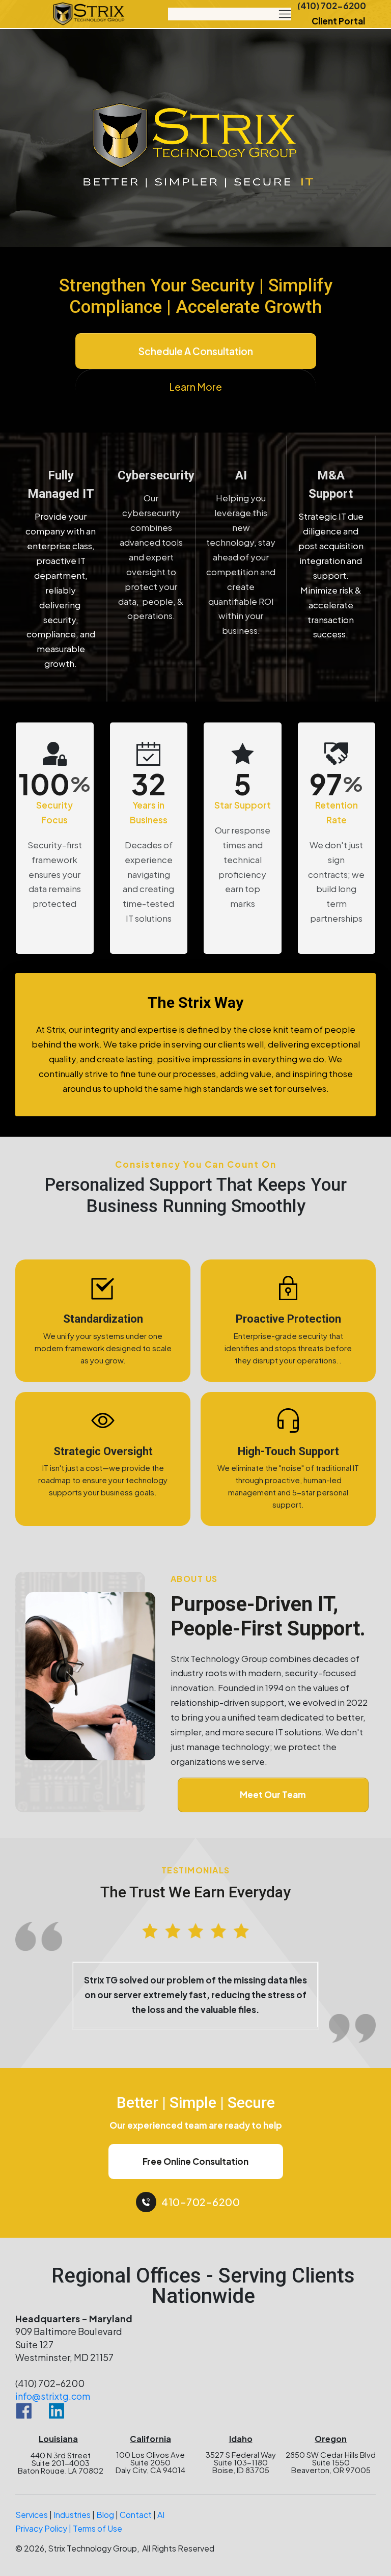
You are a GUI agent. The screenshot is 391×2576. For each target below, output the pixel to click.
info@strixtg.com (53, 2423)
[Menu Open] (230, 14)
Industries (72, 2542)
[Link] (24, 2438)
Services (32, 2542)
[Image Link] (89, 14)
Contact (136, 2542)
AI (161, 2542)
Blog (105, 2542)
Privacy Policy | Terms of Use (69, 2556)
